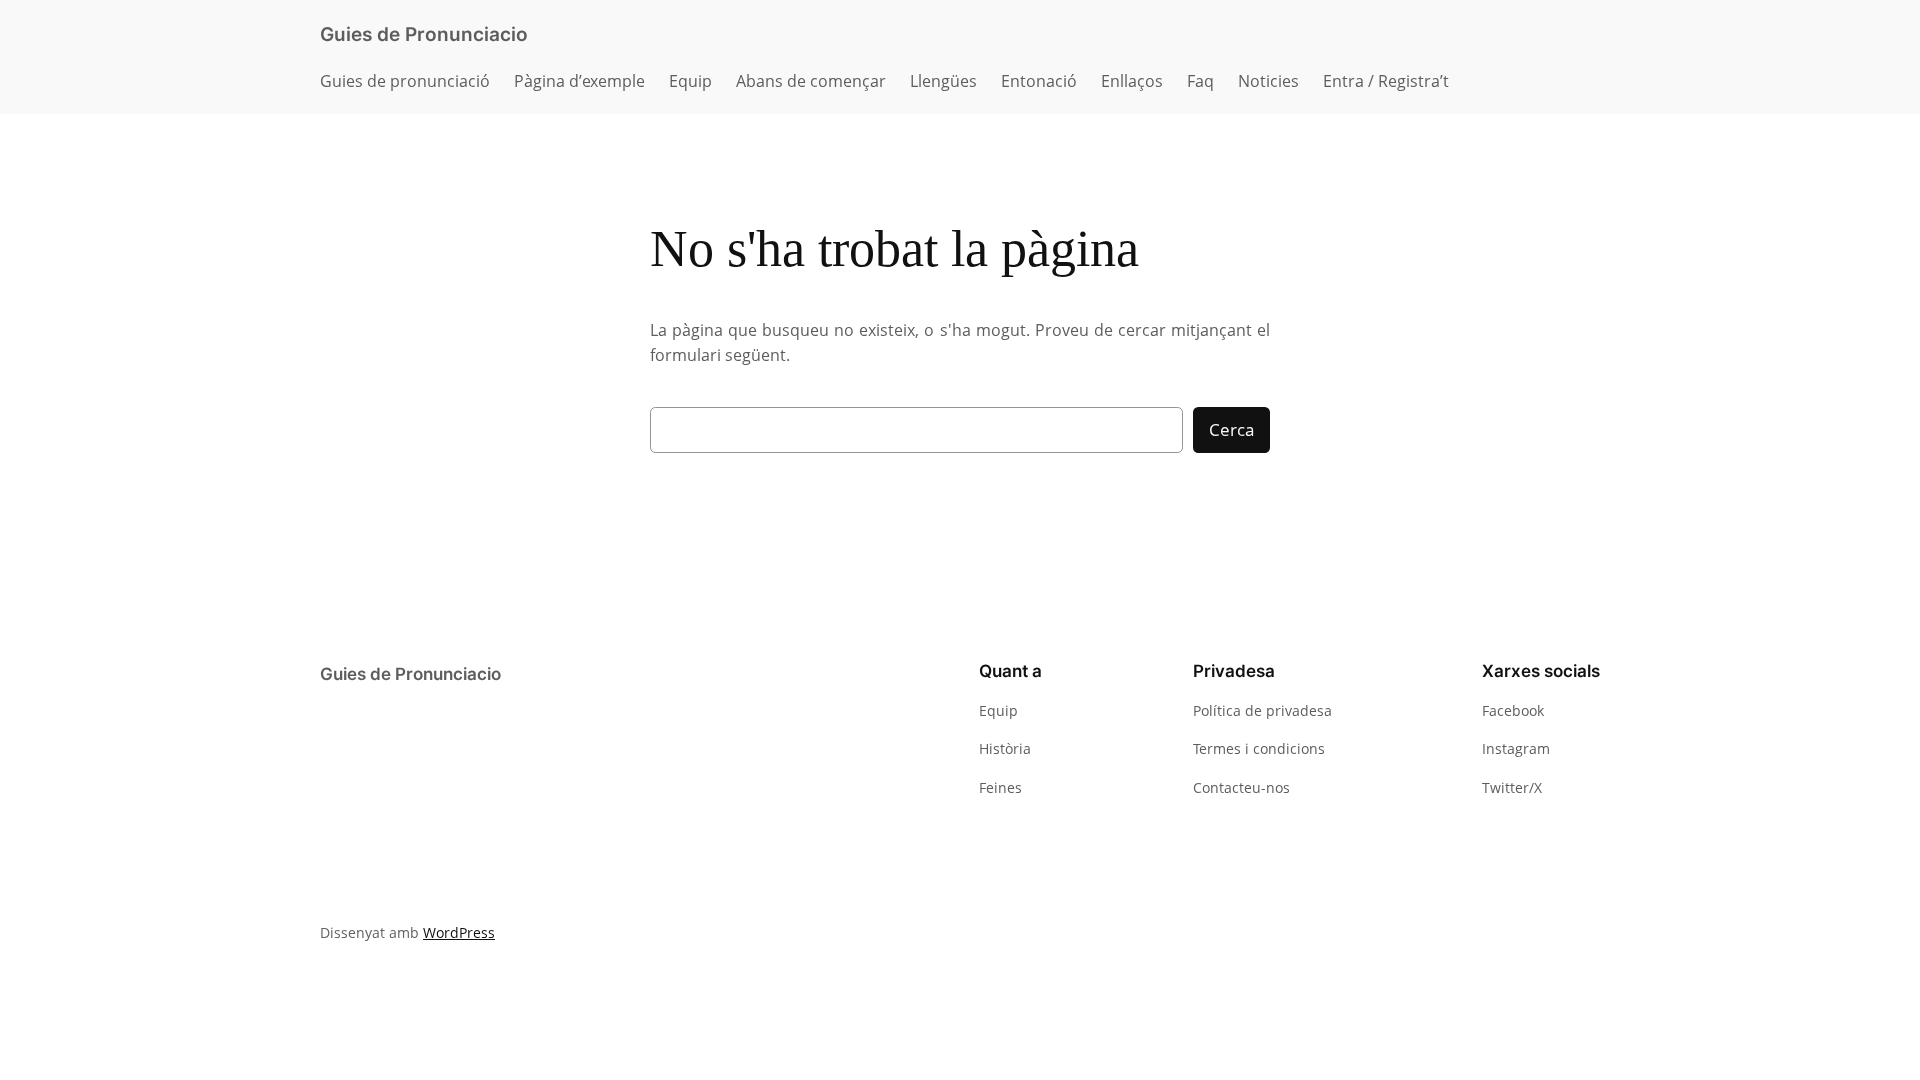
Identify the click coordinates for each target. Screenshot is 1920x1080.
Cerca (1231, 429)
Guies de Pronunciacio (424, 34)
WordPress (459, 932)
